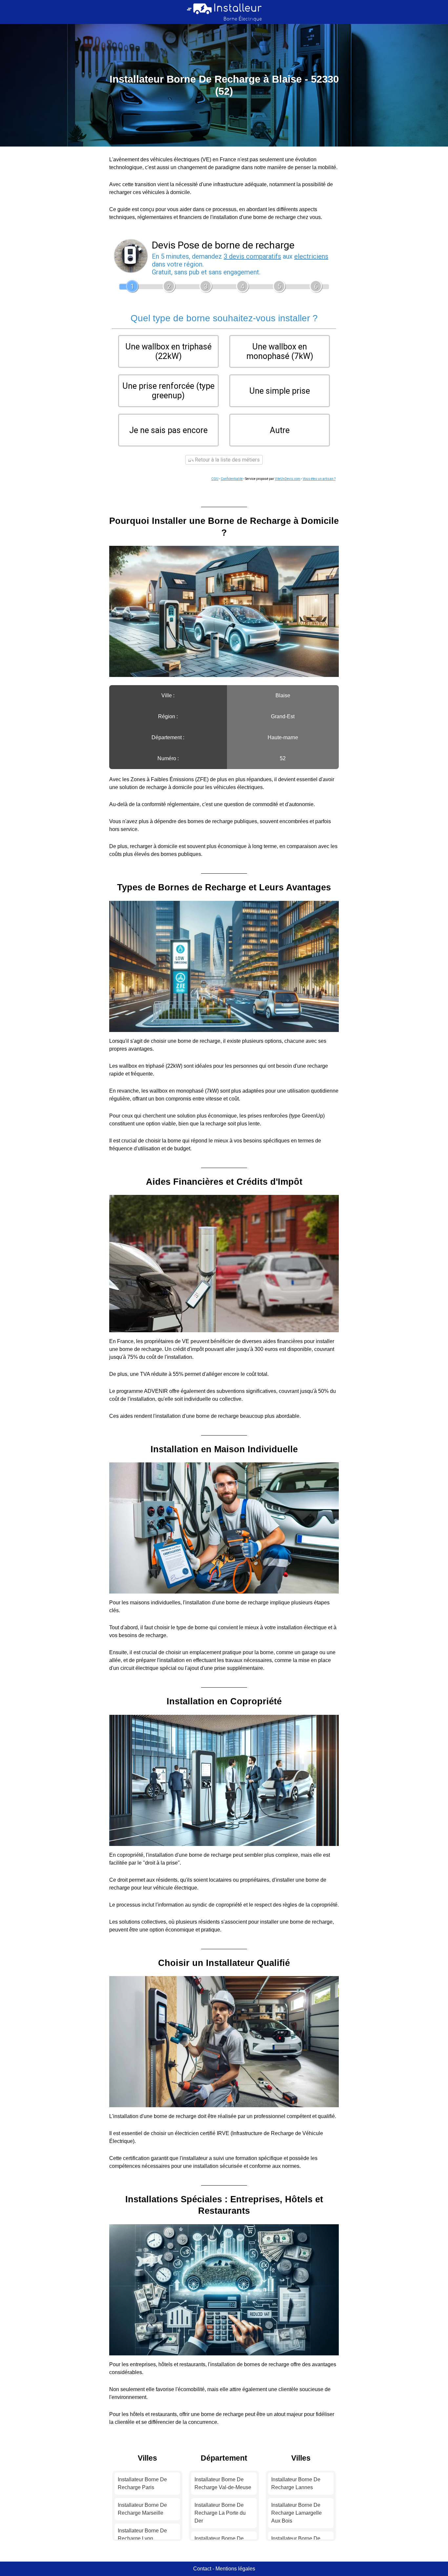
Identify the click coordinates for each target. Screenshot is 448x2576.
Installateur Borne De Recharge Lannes (296, 2483)
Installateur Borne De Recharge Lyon (142, 2535)
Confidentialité (232, 479)
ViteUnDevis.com (288, 479)
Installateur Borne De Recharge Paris (142, 2483)
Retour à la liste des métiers (227, 460)
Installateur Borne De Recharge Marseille (142, 2509)
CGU (215, 479)
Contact (202, 2569)
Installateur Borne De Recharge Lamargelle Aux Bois (296, 2513)
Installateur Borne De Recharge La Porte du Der (220, 2513)
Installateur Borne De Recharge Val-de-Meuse (223, 2483)
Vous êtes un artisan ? (319, 479)
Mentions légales (235, 2569)
